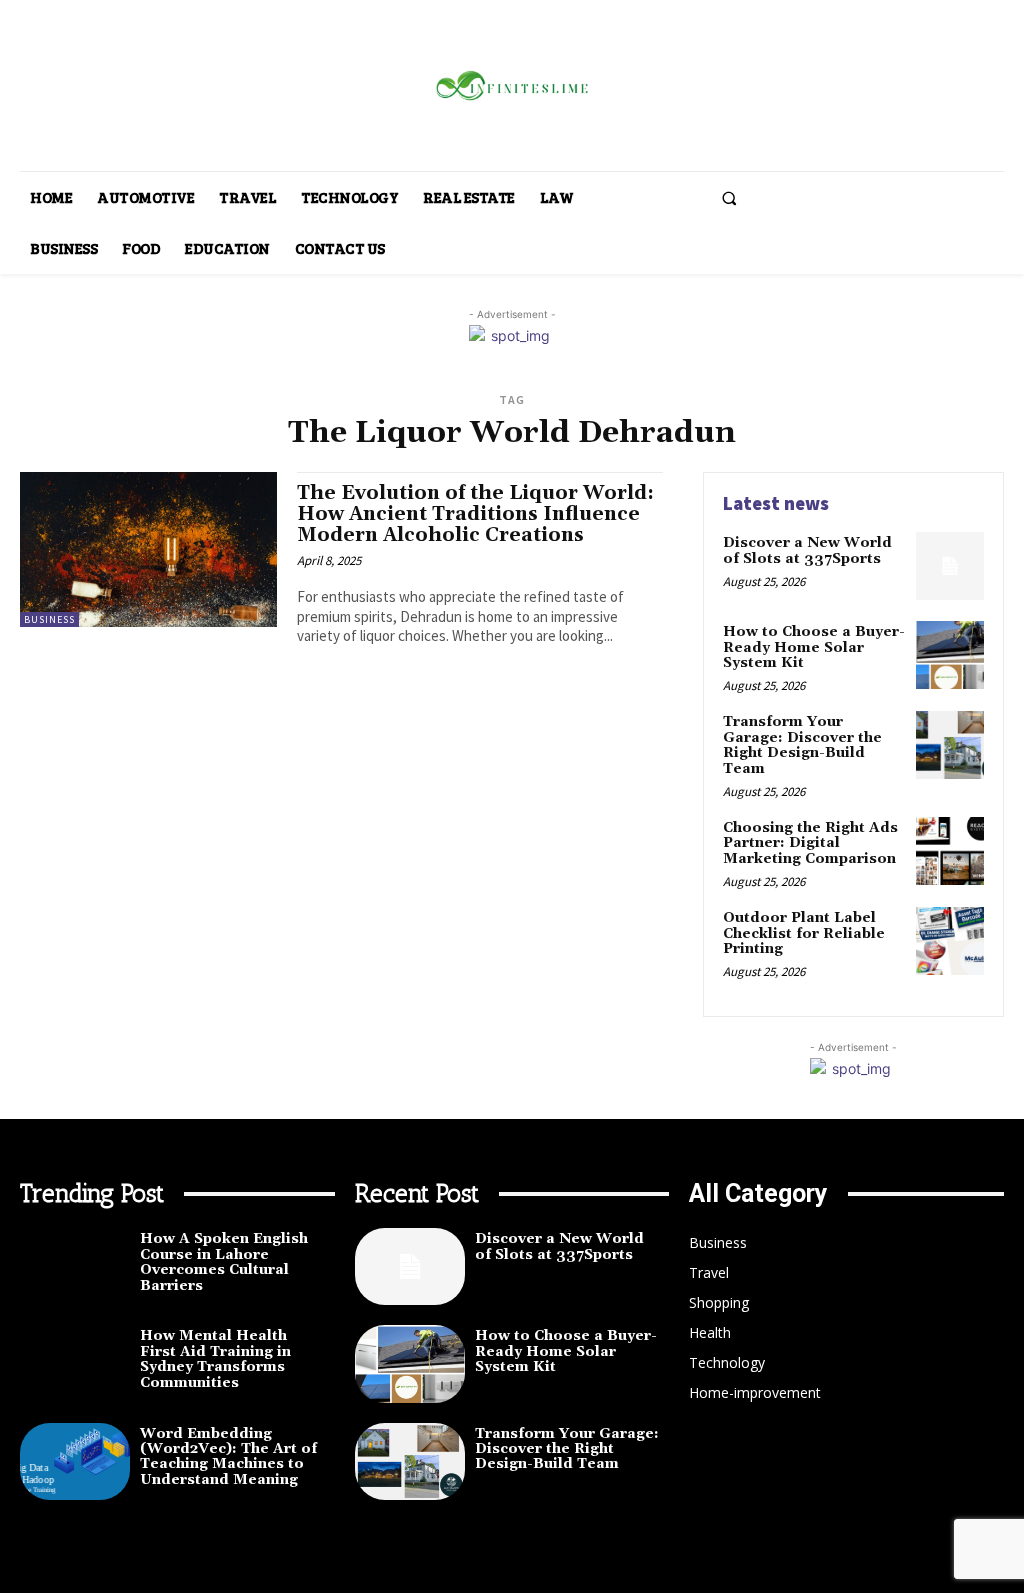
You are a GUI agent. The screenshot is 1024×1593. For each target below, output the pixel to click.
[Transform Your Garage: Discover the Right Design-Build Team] (950, 745)
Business (49, 619)
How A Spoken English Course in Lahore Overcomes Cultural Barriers (224, 1262)
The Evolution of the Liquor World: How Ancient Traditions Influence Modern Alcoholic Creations (475, 514)
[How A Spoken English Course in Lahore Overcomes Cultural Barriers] (75, 1266)
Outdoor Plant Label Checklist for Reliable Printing (804, 933)
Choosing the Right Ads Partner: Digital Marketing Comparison (810, 843)
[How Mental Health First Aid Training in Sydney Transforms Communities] (75, 1363)
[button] (729, 198)
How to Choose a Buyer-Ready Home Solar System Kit (814, 647)
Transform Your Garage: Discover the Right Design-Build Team (802, 745)
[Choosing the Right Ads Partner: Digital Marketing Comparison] (950, 851)
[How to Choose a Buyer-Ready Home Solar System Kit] (950, 655)
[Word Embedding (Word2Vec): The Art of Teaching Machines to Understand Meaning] (75, 1461)
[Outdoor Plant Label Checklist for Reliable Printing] (950, 941)
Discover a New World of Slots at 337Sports (807, 550)
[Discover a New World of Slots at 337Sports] (950, 566)
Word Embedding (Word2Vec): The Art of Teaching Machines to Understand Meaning (228, 1457)
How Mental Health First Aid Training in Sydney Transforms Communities (215, 1359)
